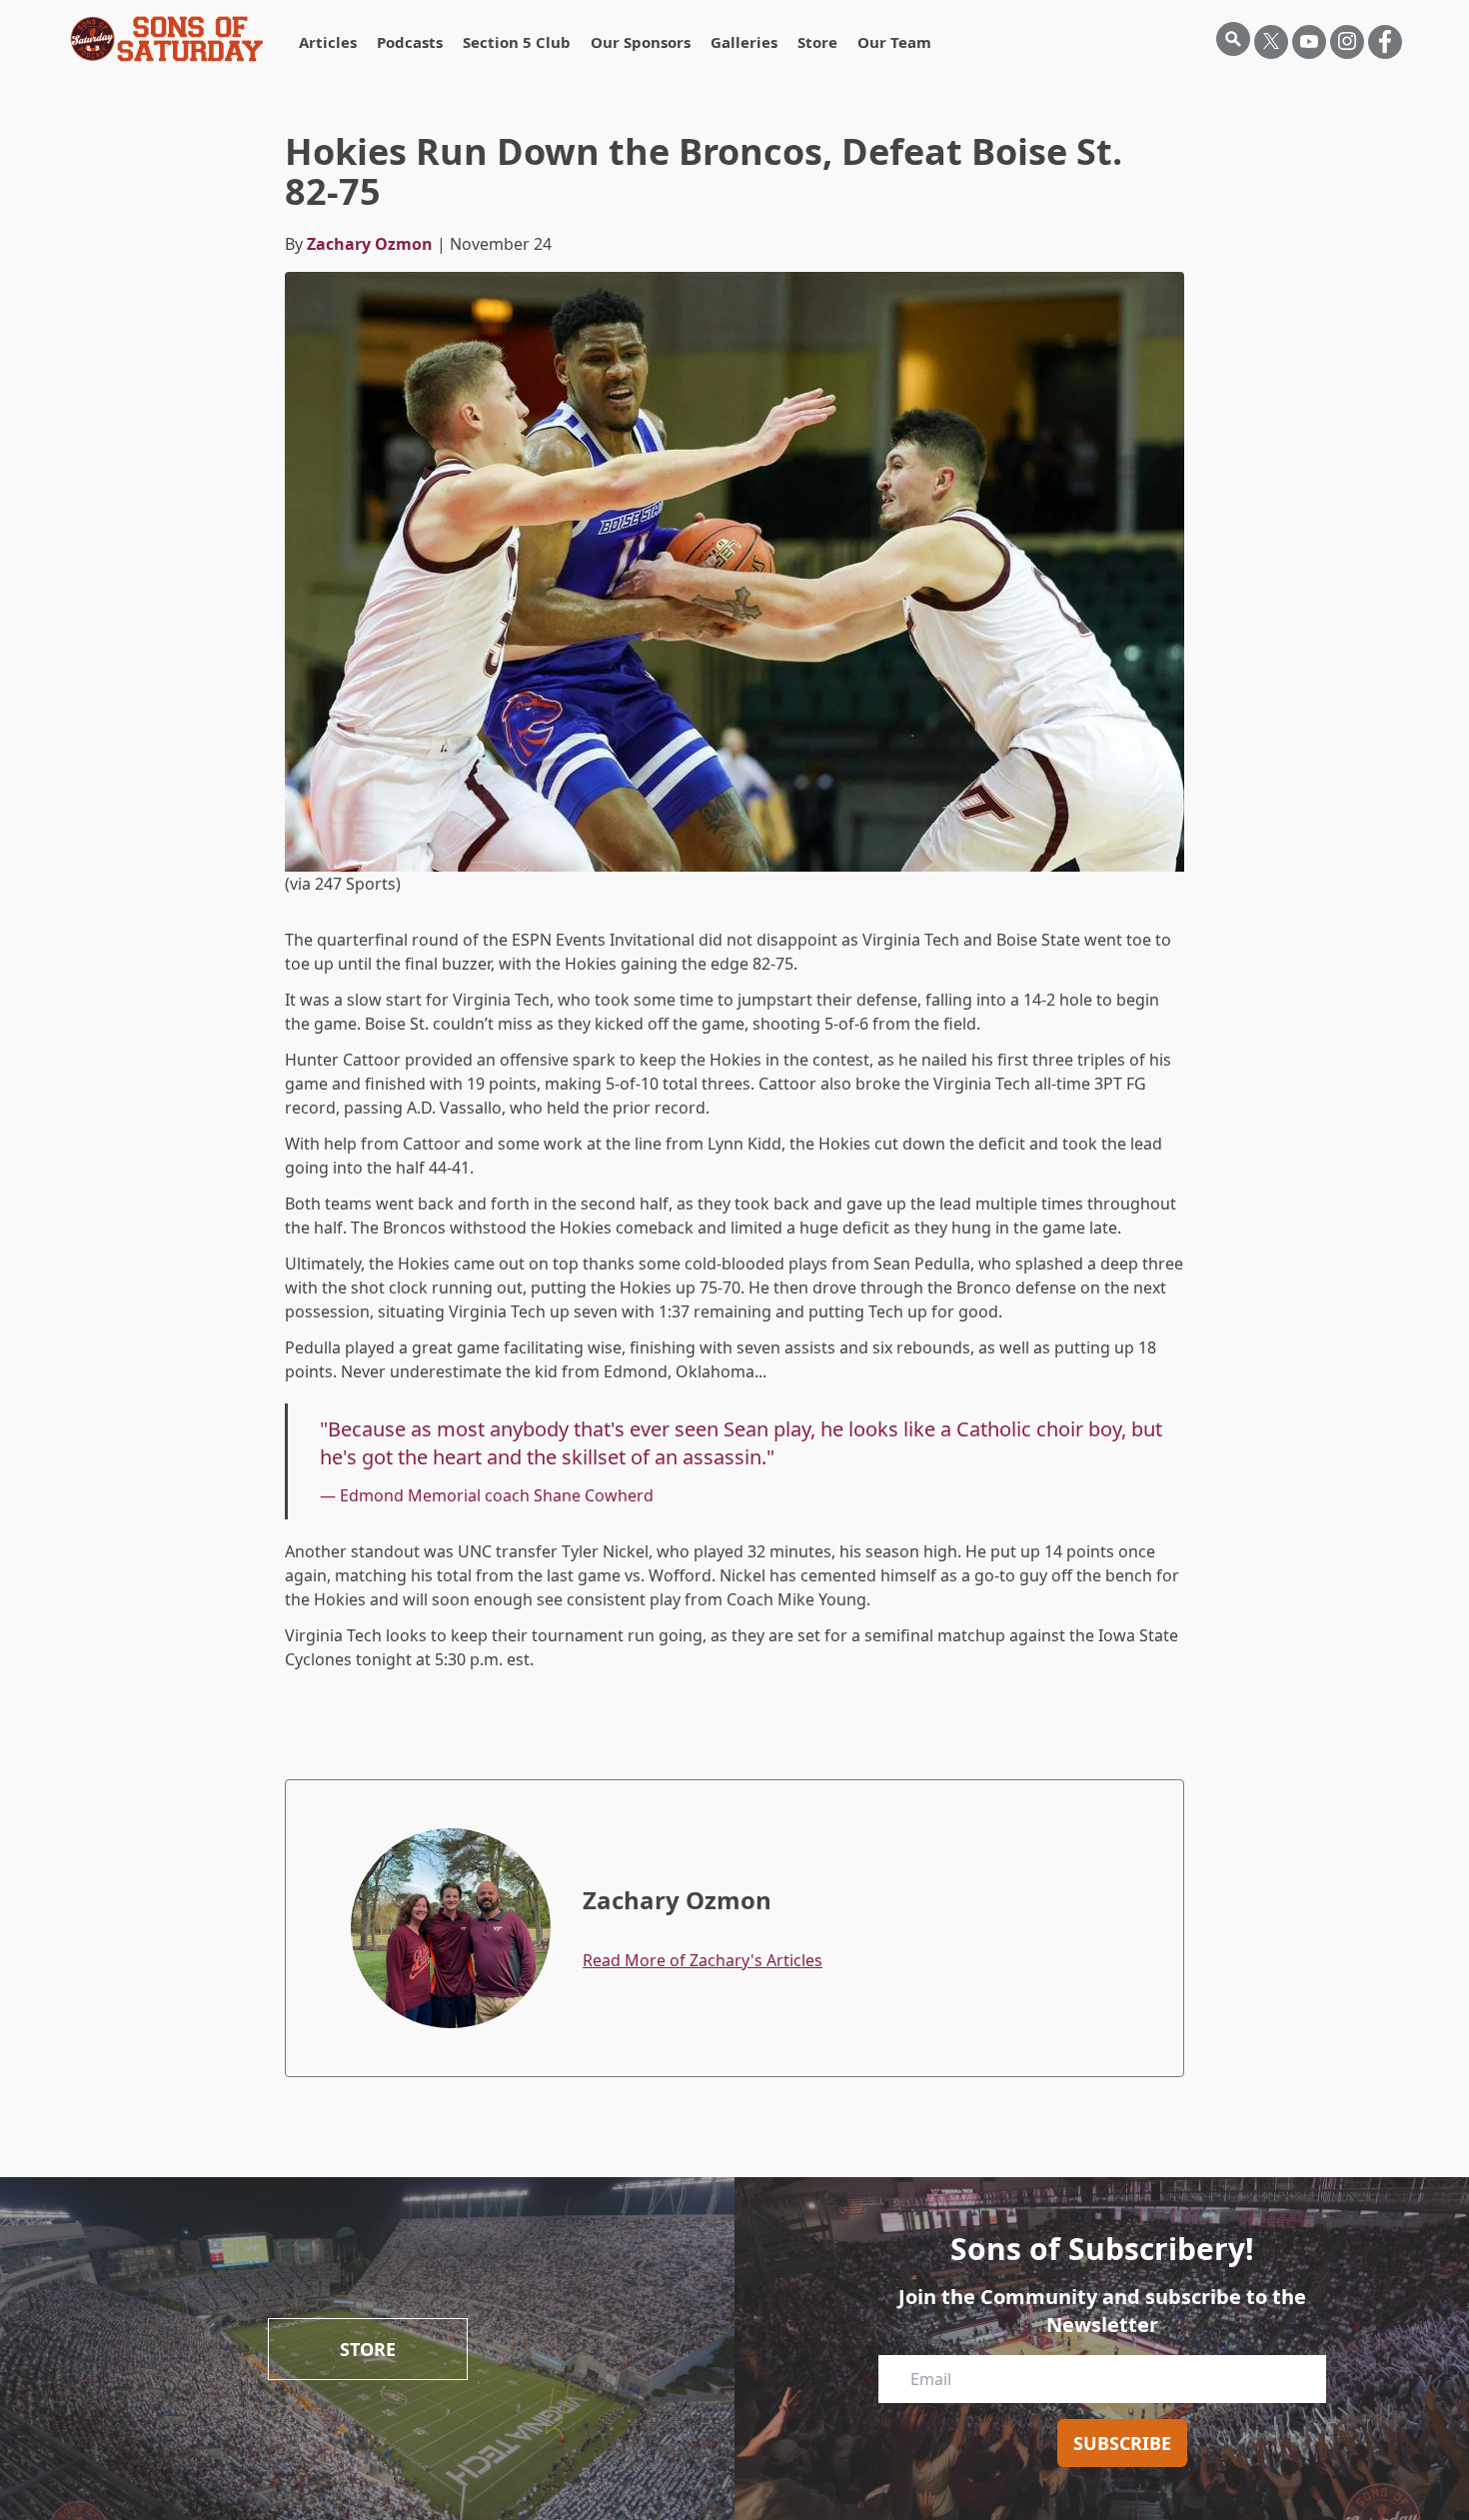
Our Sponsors (641, 42)
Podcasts (410, 42)
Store (817, 42)
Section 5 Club (517, 42)
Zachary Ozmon (370, 244)
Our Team (894, 42)
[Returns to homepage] (167, 39)
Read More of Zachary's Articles (703, 1960)
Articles (328, 42)
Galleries (744, 42)
